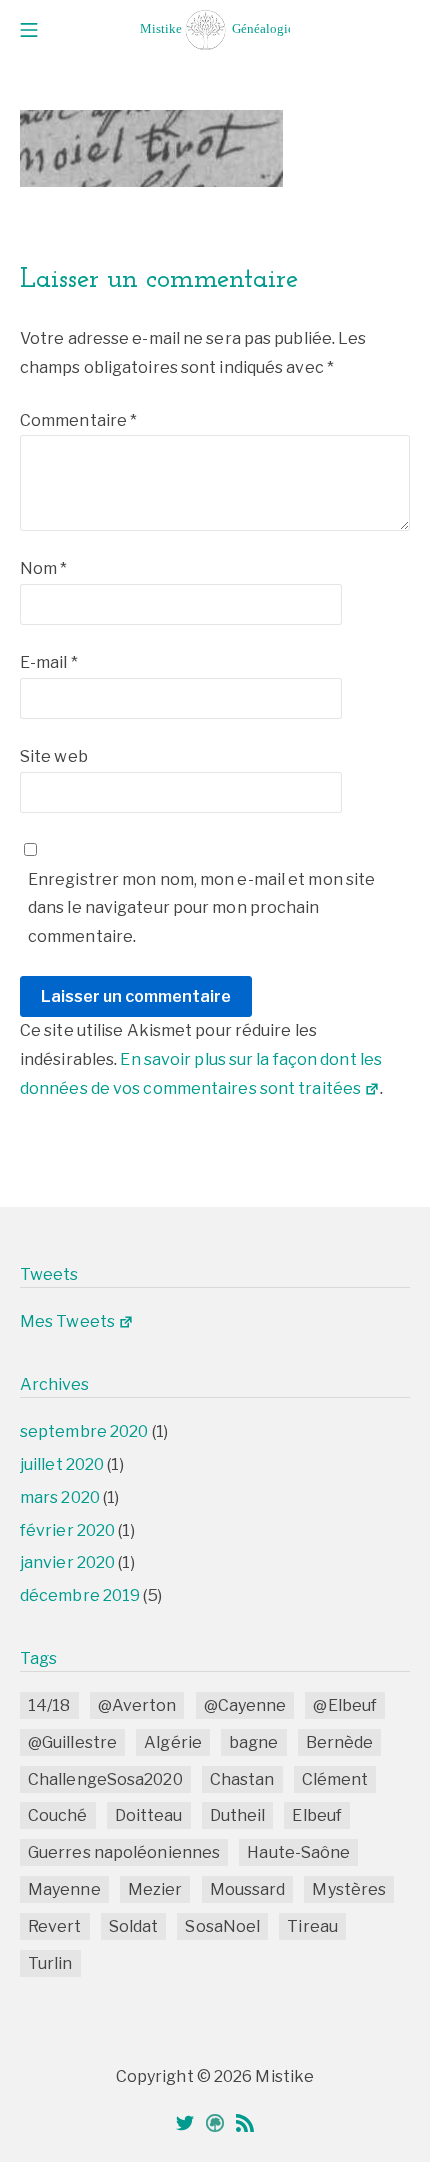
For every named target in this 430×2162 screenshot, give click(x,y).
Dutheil (238, 1815)
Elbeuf (317, 1815)
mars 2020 (60, 1497)
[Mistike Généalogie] (215, 30)
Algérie (173, 1742)
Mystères (349, 1889)
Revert (55, 1926)
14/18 (49, 1705)
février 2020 (67, 1530)
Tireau (312, 1926)
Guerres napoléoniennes (124, 1852)
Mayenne (64, 1889)
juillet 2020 (62, 1464)
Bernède (340, 1742)
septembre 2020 (84, 1431)
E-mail (49, 662)
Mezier (155, 1889)
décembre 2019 (80, 1595)
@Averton (137, 1705)
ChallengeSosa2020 (105, 1779)
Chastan (242, 1779)
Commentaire (78, 420)
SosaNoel (222, 1926)
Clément (335, 1779)
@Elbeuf (345, 1705)
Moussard (248, 1889)
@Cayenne (245, 1705)
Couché (58, 1815)
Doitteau (149, 1815)
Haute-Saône (298, 1852)
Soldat (134, 1926)
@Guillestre (72, 1742)
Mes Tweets (67, 1321)
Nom (44, 568)
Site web (54, 756)
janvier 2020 (67, 1562)
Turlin (50, 1963)
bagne (254, 1742)
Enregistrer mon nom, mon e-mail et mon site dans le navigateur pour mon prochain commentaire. (201, 908)
